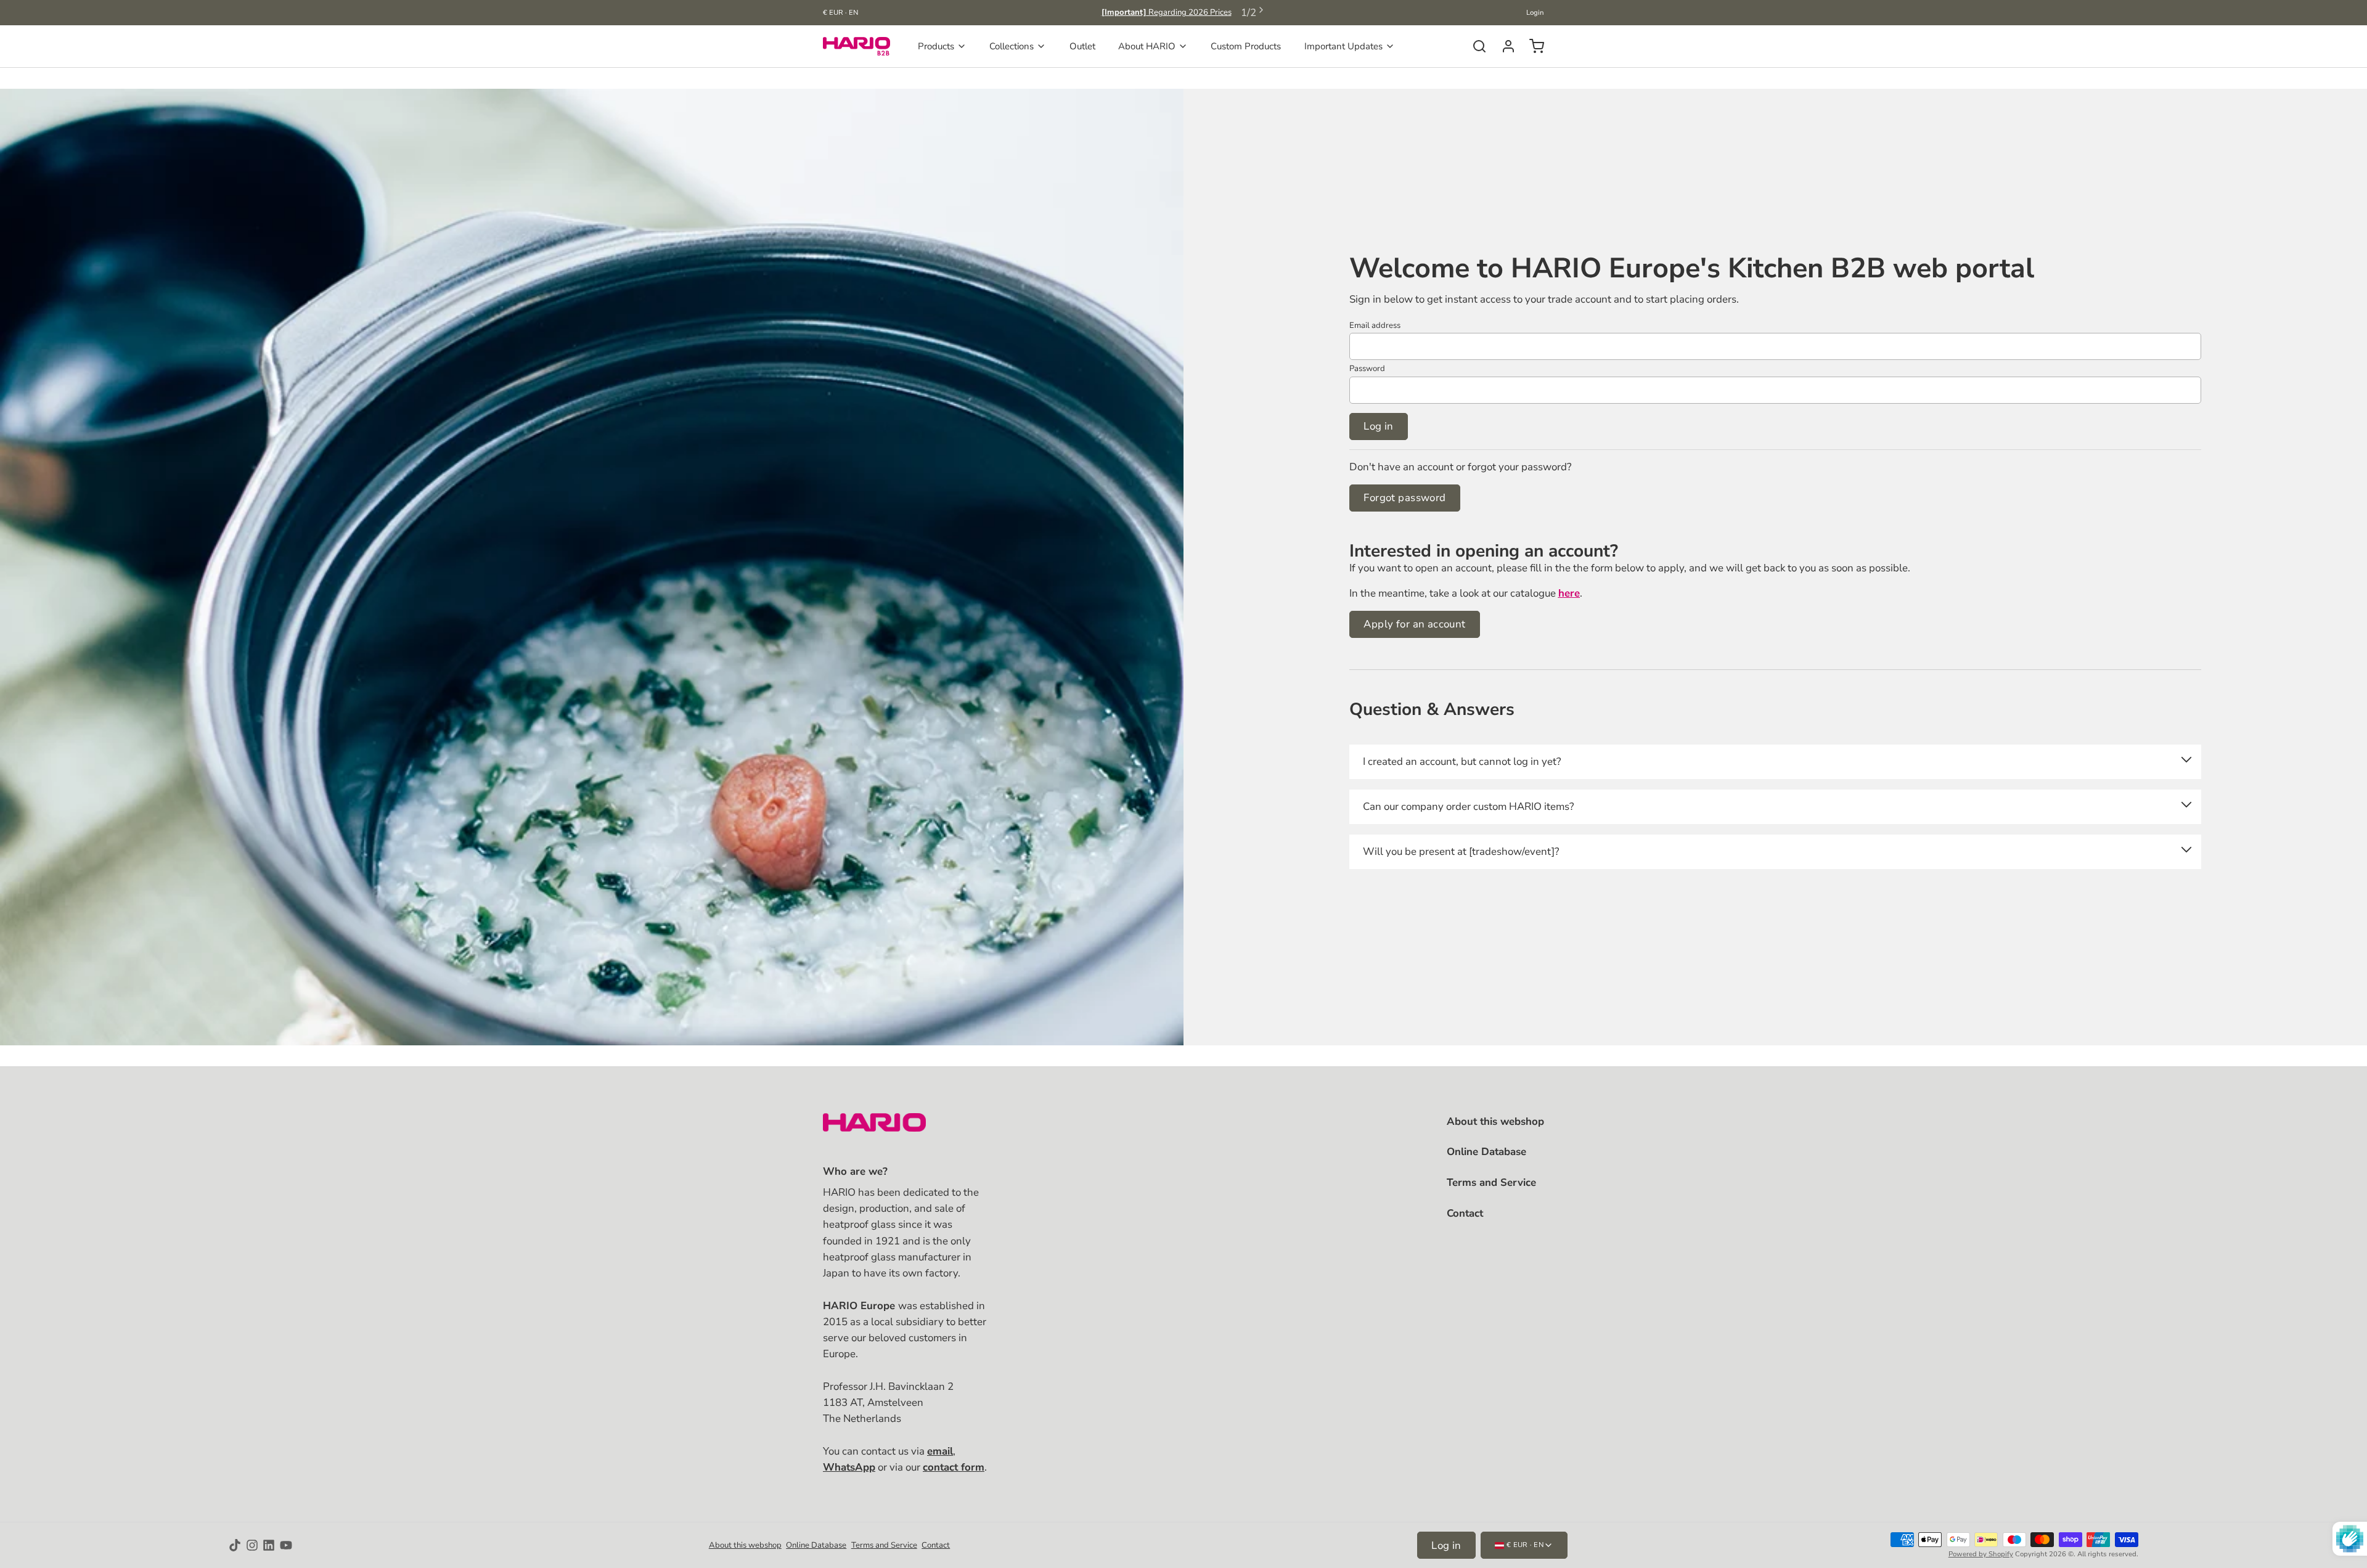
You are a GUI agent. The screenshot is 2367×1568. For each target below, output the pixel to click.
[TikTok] (235, 1545)
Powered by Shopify (1981, 1554)
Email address (1375, 325)
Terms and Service (1491, 1182)
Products (936, 46)
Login (1535, 13)
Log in (1379, 426)
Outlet (1082, 46)
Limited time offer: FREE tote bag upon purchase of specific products (1167, 12)
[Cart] (1532, 46)
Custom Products (1246, 46)
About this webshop (1495, 1121)
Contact (1465, 1213)
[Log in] (1504, 46)
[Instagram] (252, 1545)
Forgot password (1404, 498)
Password (1367, 369)
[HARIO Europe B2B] (856, 46)
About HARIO (1147, 46)
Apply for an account (1414, 624)
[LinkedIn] (269, 1545)
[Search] (1475, 46)
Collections (1012, 46)
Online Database (1486, 1152)
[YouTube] (286, 1545)
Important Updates (1343, 46)
